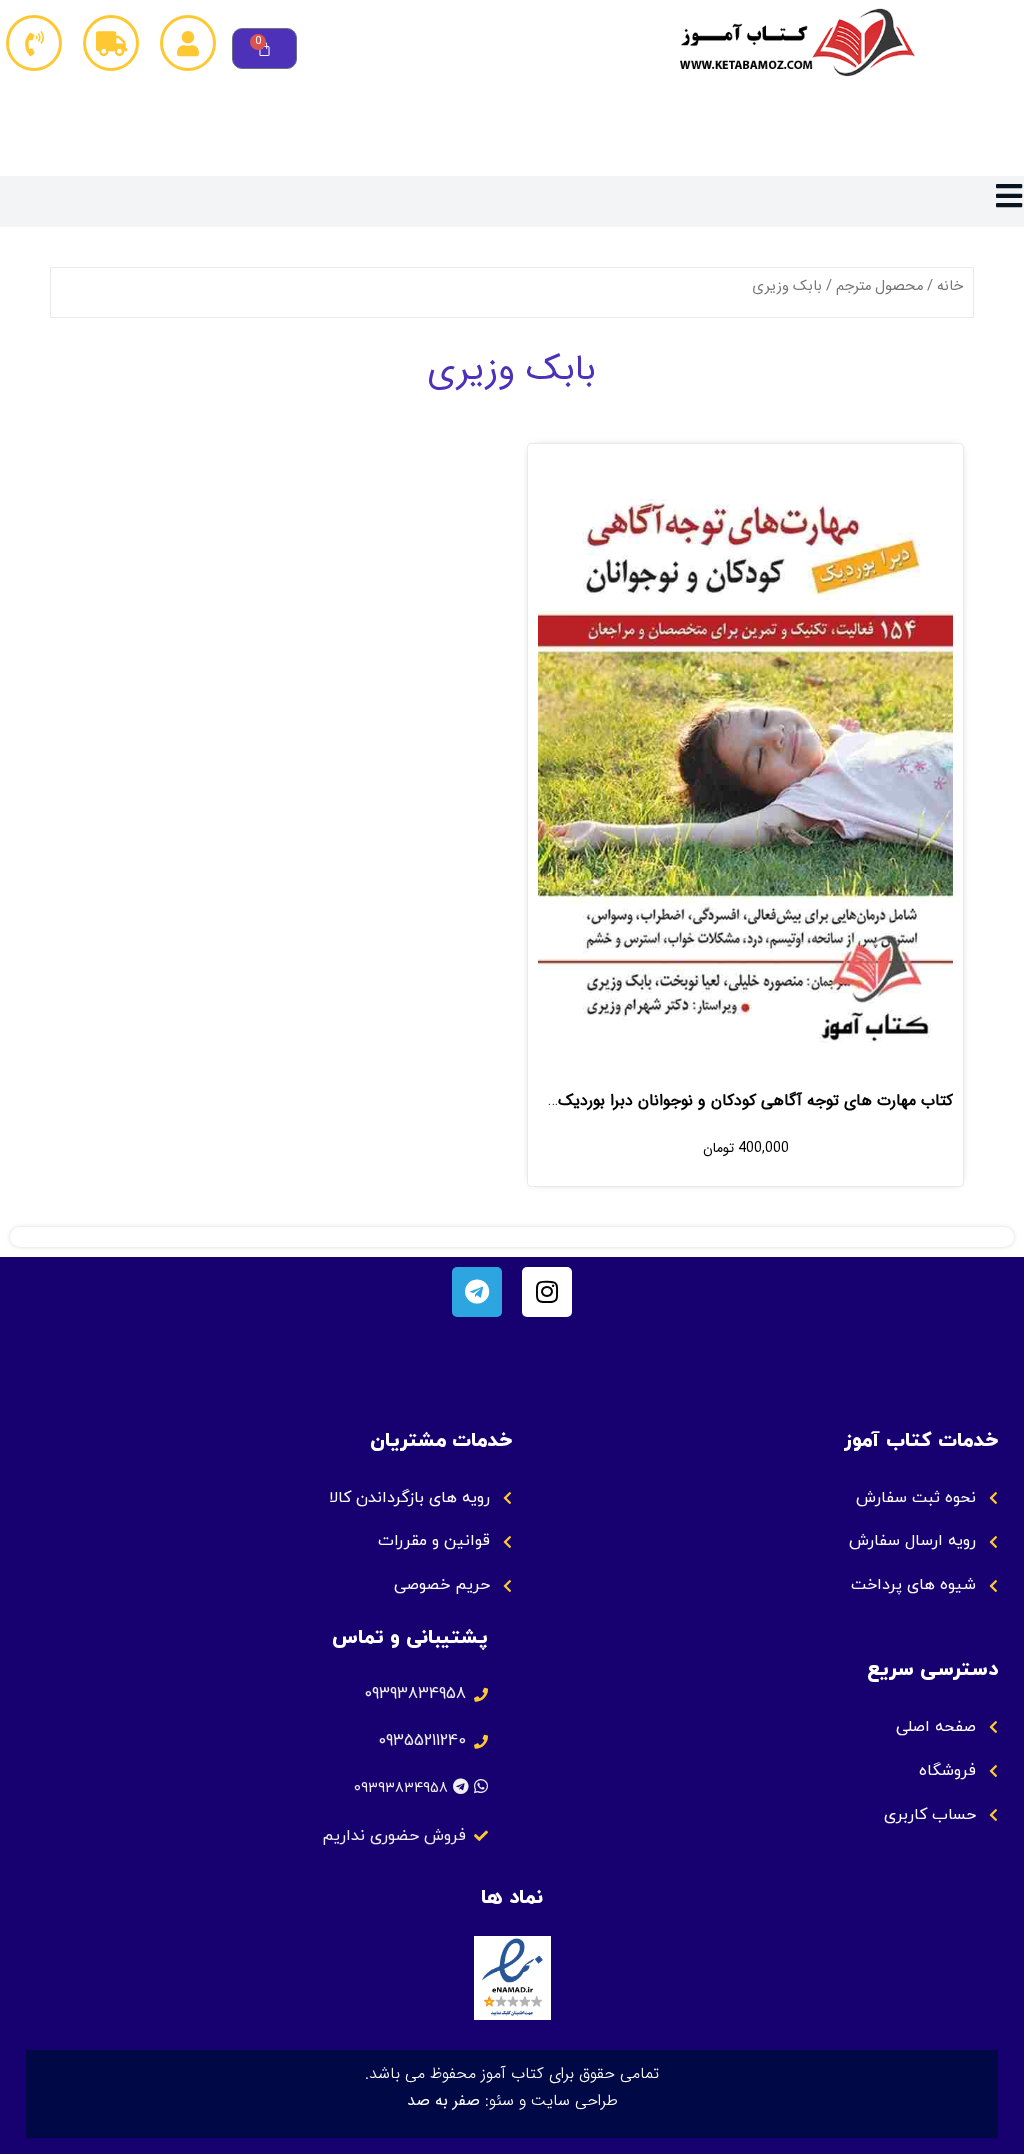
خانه (950, 286)
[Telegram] (477, 1292)
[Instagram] (547, 1292)
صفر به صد (443, 2100)
